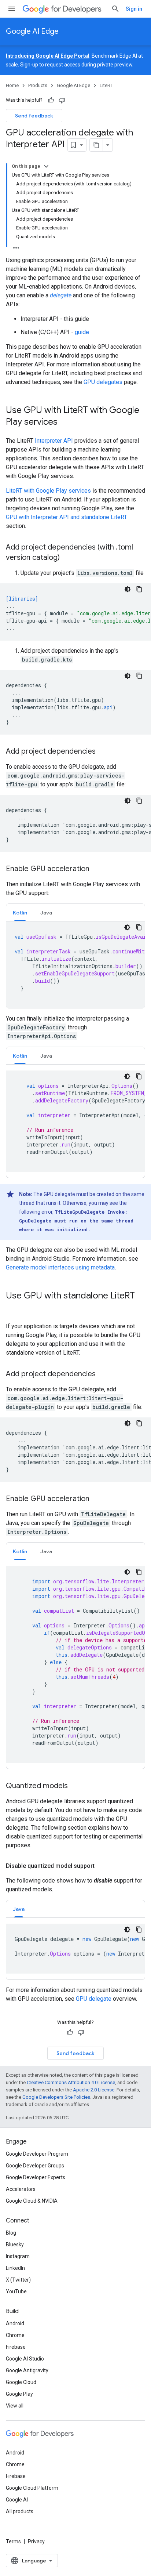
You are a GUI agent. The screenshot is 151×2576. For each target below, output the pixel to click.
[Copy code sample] (139, 589)
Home (12, 85)
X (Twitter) (18, 2280)
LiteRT (106, 85)
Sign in (134, 9)
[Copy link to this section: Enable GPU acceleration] (97, 869)
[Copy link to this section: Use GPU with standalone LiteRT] (13, 1308)
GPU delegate (94, 1999)
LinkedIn (15, 2268)
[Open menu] (12, 9)
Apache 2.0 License (94, 2090)
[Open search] (115, 9)
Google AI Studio (25, 2359)
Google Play (19, 2394)
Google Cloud (21, 2382)
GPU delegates (103, 382)
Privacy (36, 2541)
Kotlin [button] (20, 913)
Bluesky (15, 2245)
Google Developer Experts (36, 2177)
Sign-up (29, 65)
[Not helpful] (62, 100)
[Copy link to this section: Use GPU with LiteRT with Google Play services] (65, 423)
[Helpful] (51, 100)
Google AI (17, 2500)
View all (15, 2406)
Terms (13, 2541)
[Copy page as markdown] (96, 145)
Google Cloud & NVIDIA (32, 2201)
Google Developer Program (37, 2154)
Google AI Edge (32, 31)
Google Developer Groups (35, 2166)
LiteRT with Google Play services (48, 491)
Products (38, 85)
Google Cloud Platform (32, 2488)
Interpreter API (54, 441)
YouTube (16, 2291)
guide (82, 332)
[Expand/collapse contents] (46, 166)
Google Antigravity (27, 2370)
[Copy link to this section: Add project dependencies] (103, 752)
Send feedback (34, 116)
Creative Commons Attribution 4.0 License (71, 2082)
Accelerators (21, 2189)
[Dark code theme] (128, 589)
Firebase (16, 2347)
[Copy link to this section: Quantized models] (75, 1786)
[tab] (20, 912)
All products (20, 2511)
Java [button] (46, 913)
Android (15, 2323)
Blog (11, 2233)
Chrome (15, 2335)
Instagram (18, 2256)
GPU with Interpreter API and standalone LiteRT (67, 517)
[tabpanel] (75, 965)
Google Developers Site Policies (56, 2097)
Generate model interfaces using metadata (60, 1267)
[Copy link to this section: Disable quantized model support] (102, 1866)
